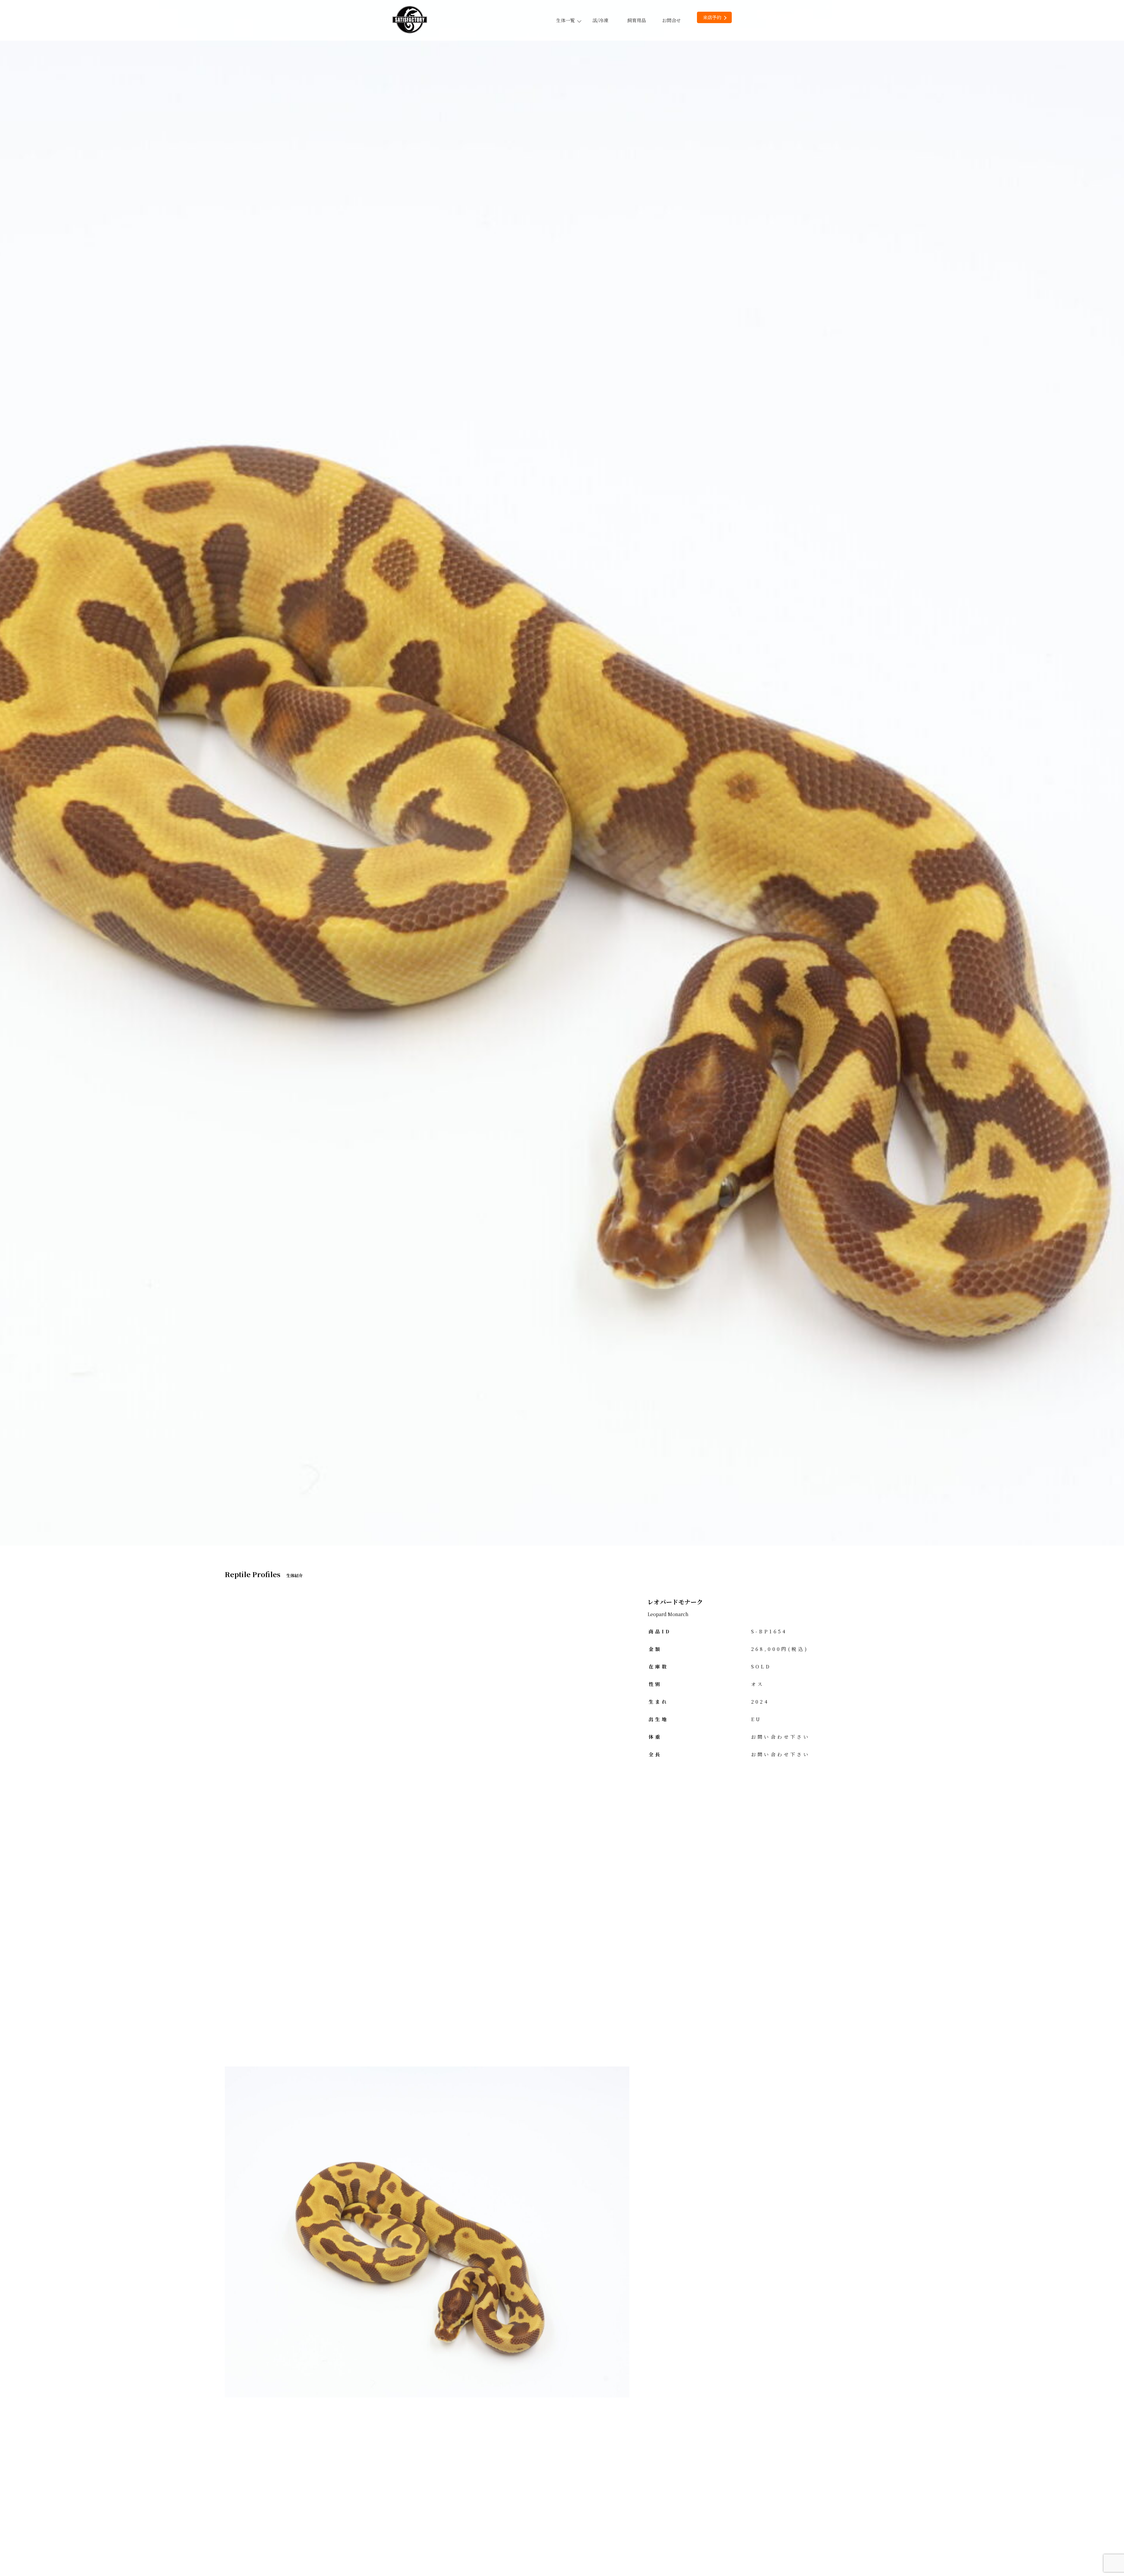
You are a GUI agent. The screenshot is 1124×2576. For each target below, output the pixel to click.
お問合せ (671, 20)
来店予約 (712, 17)
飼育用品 (637, 20)
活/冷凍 (600, 20)
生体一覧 (566, 20)
